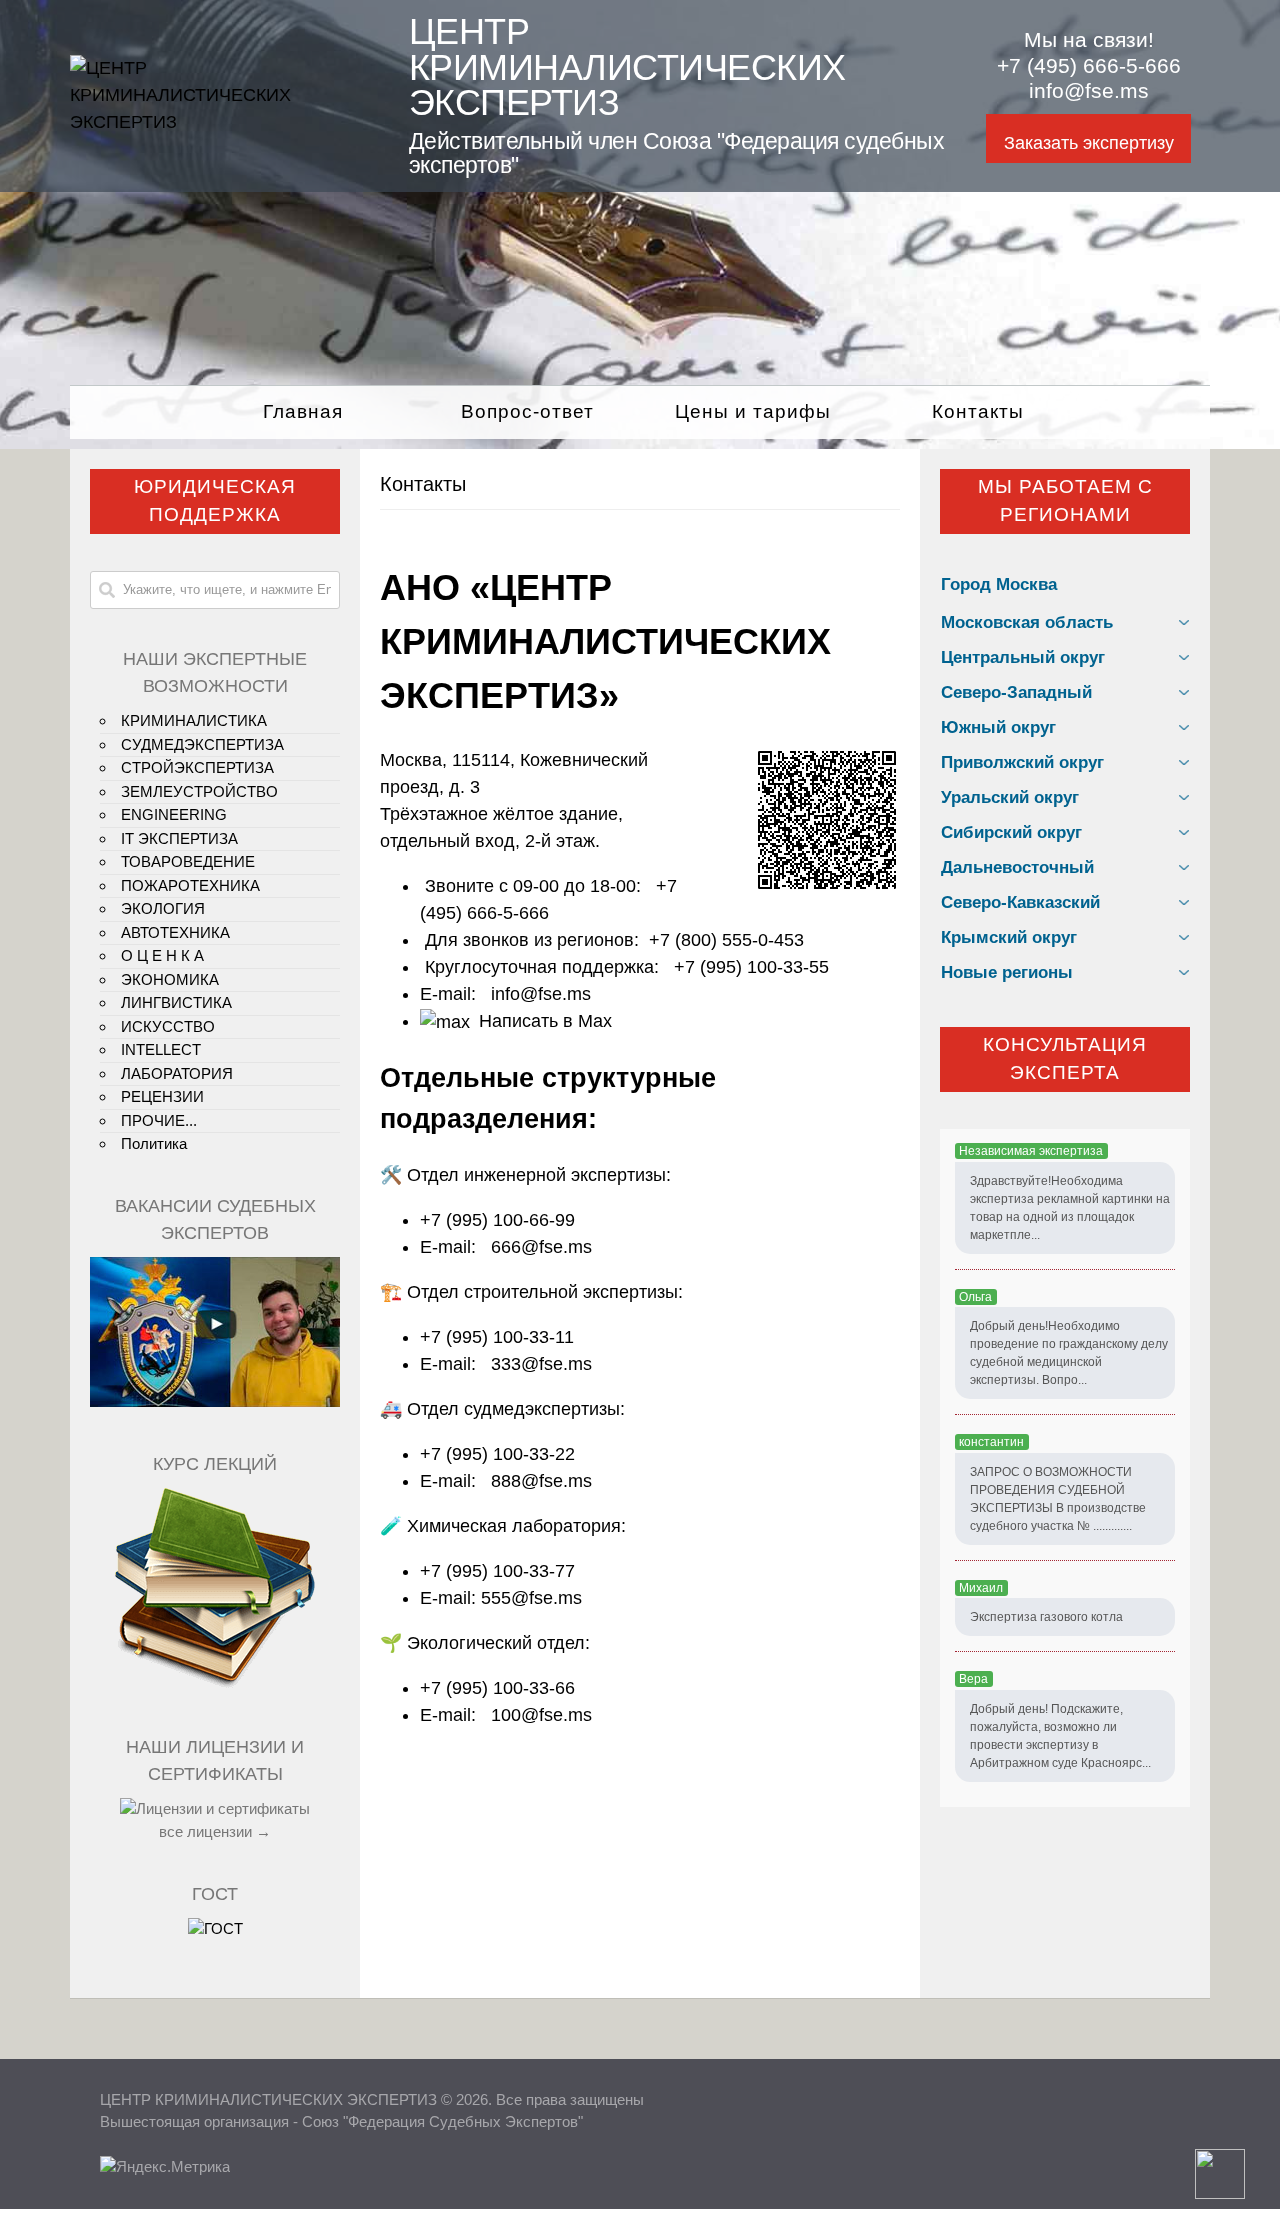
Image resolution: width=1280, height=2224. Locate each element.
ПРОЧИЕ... (159, 1120)
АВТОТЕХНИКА (175, 932)
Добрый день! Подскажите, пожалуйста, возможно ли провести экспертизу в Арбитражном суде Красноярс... (1060, 1736)
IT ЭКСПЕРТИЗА (179, 838)
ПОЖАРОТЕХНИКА (190, 885)
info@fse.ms (1089, 91)
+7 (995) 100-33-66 (497, 1688)
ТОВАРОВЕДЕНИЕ (188, 861)
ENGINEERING (174, 814)
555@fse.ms (531, 1598)
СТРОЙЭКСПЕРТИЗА (197, 767)
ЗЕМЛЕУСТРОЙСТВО (199, 791)
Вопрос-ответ (527, 411)
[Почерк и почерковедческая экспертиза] (215, 1684)
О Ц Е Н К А (162, 955)
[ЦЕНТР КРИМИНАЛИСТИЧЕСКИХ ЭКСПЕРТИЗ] (217, 122)
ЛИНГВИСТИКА (176, 1002)
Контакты (978, 411)
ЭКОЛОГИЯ (163, 908)
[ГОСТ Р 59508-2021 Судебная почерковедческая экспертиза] (215, 1928)
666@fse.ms (541, 1247)
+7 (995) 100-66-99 (497, 1220)
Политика (154, 1143)
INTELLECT (161, 1049)
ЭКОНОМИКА (170, 979)
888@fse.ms (541, 1481)
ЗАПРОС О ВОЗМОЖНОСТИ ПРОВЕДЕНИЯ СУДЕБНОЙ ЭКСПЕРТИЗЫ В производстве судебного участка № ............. (1058, 1499)
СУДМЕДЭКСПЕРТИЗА (202, 744)
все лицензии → (215, 1831)
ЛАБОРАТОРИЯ (177, 1073)
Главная (303, 411)
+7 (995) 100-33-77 (497, 1571)
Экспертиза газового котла (1046, 1617)
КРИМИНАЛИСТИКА (194, 720)
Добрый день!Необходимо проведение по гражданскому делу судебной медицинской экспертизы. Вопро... (1069, 1353)
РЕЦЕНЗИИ (162, 1096)
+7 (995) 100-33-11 (497, 1337)
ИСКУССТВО (168, 1026)
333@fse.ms (541, 1364)
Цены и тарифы (753, 411)
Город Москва (999, 584)
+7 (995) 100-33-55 (751, 967)
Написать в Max (545, 1021)
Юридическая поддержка (215, 501)
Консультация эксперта (1065, 1059)
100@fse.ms (541, 1715)
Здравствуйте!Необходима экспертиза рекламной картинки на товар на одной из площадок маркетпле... (1070, 1208)
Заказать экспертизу (1089, 143)
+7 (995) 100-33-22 (497, 1454)
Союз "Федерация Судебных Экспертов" (442, 2121)
